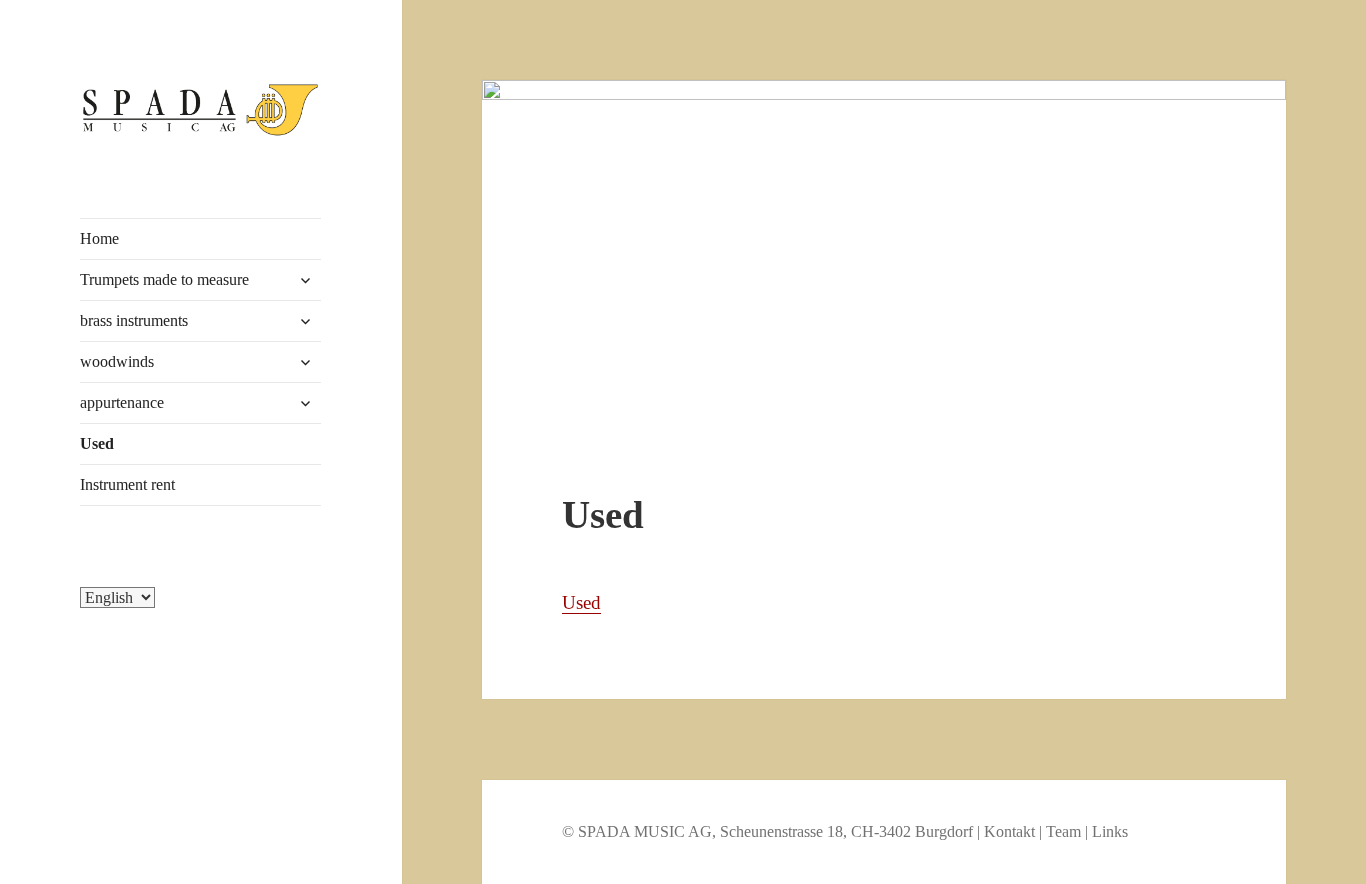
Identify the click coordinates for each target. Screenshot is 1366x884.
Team (1063, 831)
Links (1110, 831)
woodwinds (117, 361)
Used (97, 443)
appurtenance (122, 402)
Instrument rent (127, 484)
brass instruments (134, 320)
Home (99, 238)
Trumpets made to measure (164, 279)
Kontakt (1009, 831)
